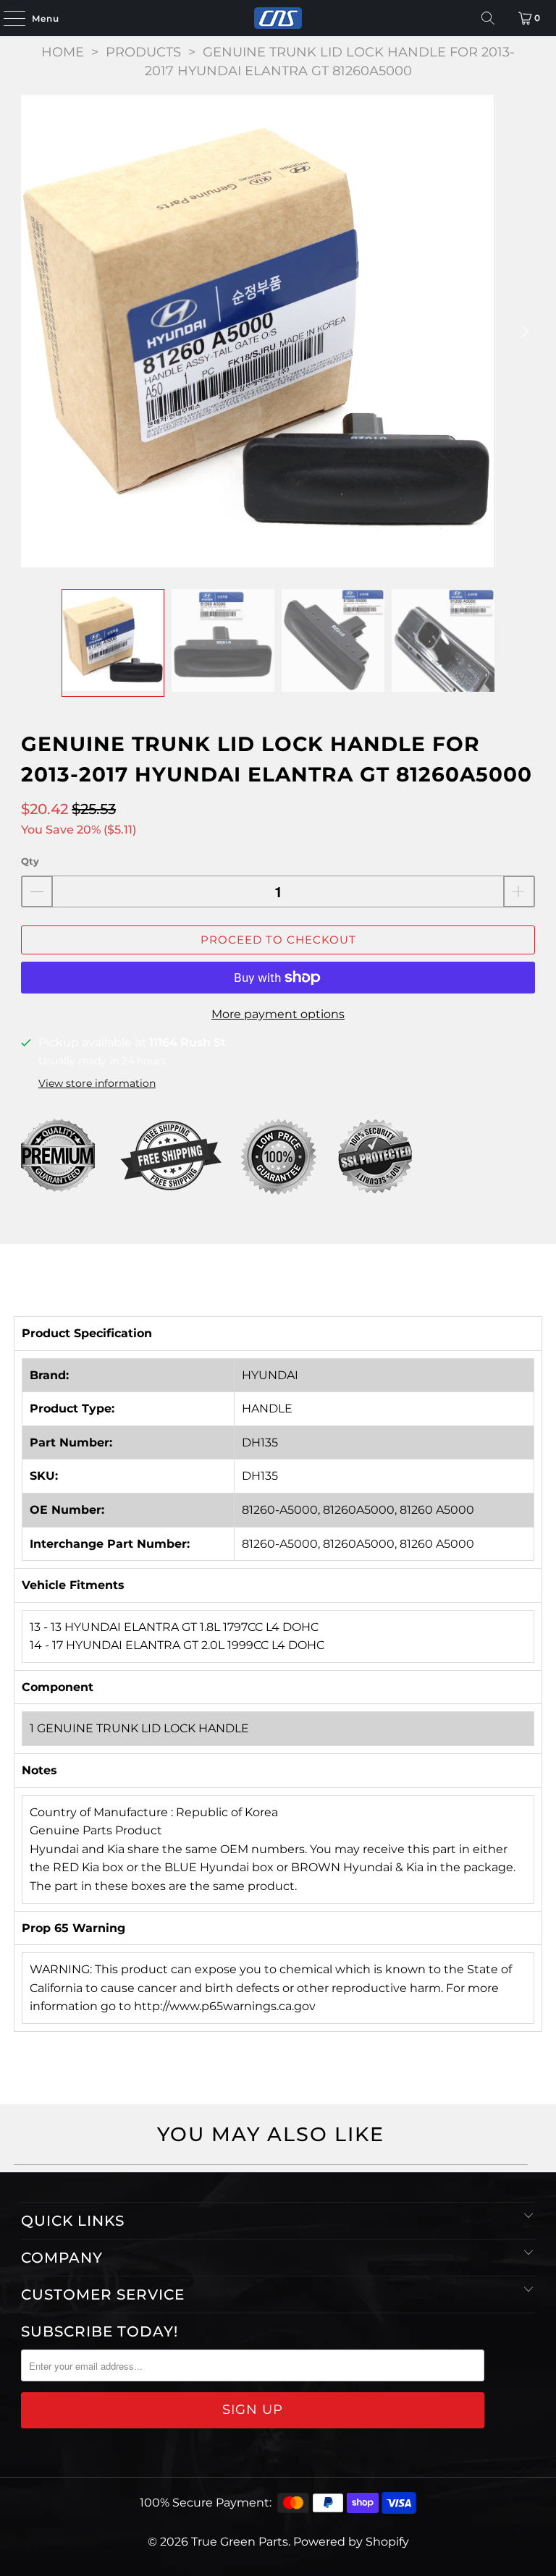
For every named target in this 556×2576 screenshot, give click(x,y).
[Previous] (32, 331)
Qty (30, 861)
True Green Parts (240, 2542)
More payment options (278, 1014)
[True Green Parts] (278, 18)
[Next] (524, 331)
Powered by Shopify (351, 2542)
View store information (97, 1083)
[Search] (488, 18)
